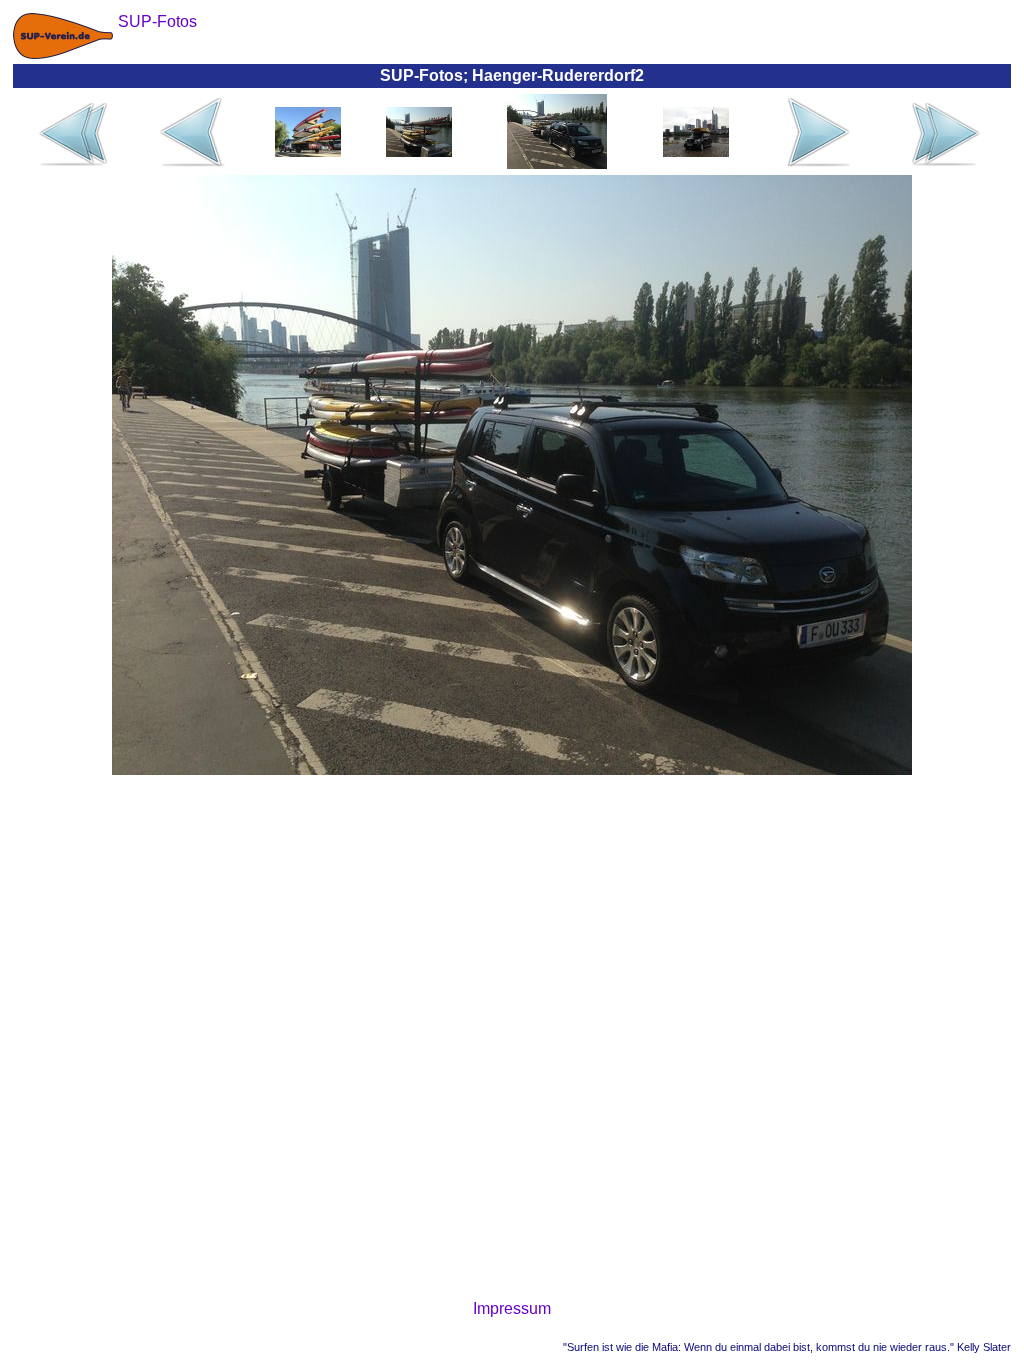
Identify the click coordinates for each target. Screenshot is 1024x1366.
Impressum (512, 1308)
